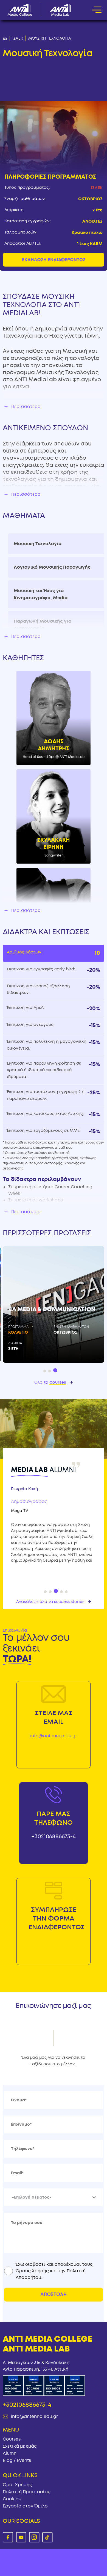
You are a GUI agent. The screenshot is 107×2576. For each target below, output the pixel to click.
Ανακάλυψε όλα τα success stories (51, 1602)
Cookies (12, 2499)
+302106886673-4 (54, 1837)
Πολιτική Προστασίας (27, 2492)
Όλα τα (50, 1382)
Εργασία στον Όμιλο (25, 2506)
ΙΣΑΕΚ (18, 38)
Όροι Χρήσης (17, 2485)
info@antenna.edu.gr (54, 1736)
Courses (12, 2439)
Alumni (10, 2453)
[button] (45, 1371)
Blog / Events (17, 2460)
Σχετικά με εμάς (20, 2446)
